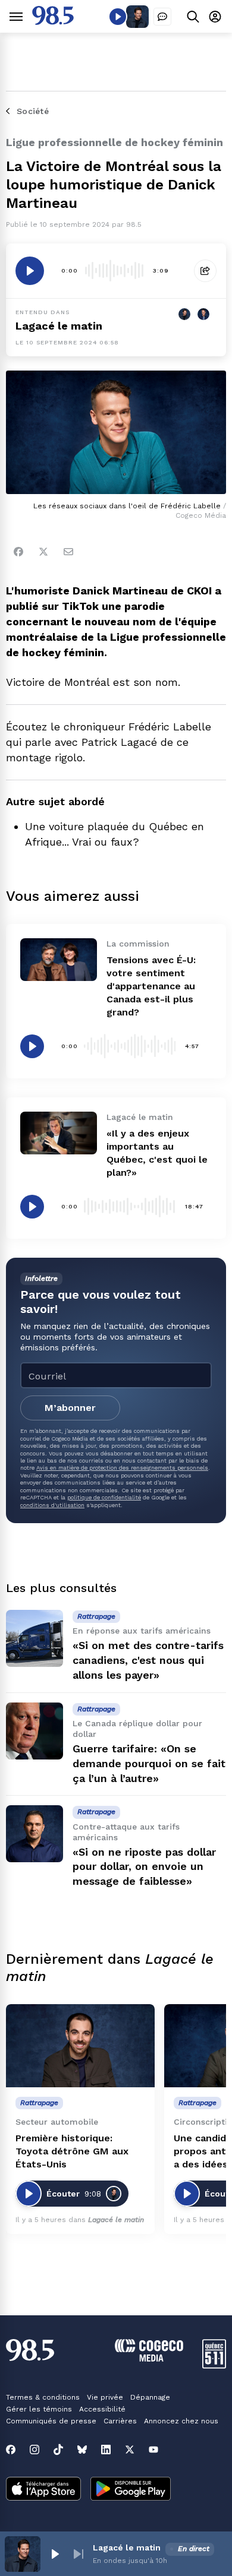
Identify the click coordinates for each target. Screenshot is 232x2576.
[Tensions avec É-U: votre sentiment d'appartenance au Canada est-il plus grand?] (59, 960)
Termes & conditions (43, 2397)
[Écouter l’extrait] (30, 271)
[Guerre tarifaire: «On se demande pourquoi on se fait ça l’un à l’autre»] (35, 1731)
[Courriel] (68, 552)
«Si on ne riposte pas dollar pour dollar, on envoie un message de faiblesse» (144, 1867)
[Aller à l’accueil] (53, 22)
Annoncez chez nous (181, 2421)
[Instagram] (35, 2450)
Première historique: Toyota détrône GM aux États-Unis (72, 2151)
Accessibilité (102, 2409)
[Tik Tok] (58, 2450)
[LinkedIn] (106, 2450)
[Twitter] (43, 552)
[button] (55, 2554)
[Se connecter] (215, 16)
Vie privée (105, 2397)
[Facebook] (18, 552)
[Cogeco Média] (149, 2358)
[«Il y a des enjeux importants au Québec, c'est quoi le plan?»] (59, 1133)
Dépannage (150, 2397)
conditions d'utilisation (52, 1505)
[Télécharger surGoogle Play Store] (131, 2490)
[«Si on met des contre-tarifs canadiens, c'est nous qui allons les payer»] (35, 1638)
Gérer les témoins (39, 2409)
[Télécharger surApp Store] (43, 2490)
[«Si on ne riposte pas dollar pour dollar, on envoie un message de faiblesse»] (35, 1834)
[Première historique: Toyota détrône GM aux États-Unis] (80, 2046)
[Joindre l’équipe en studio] (162, 17)
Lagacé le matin (59, 326)
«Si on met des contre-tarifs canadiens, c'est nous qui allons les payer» (148, 1660)
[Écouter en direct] (118, 17)
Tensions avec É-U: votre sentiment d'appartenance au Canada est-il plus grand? (151, 986)
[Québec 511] (214, 2365)
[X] (130, 2450)
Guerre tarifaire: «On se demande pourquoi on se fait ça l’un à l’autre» (149, 1763)
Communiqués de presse (51, 2421)
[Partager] (205, 271)
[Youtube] (153, 2450)
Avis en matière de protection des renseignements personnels (122, 1468)
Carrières (120, 2421)
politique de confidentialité (104, 1497)
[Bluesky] (82, 2450)
